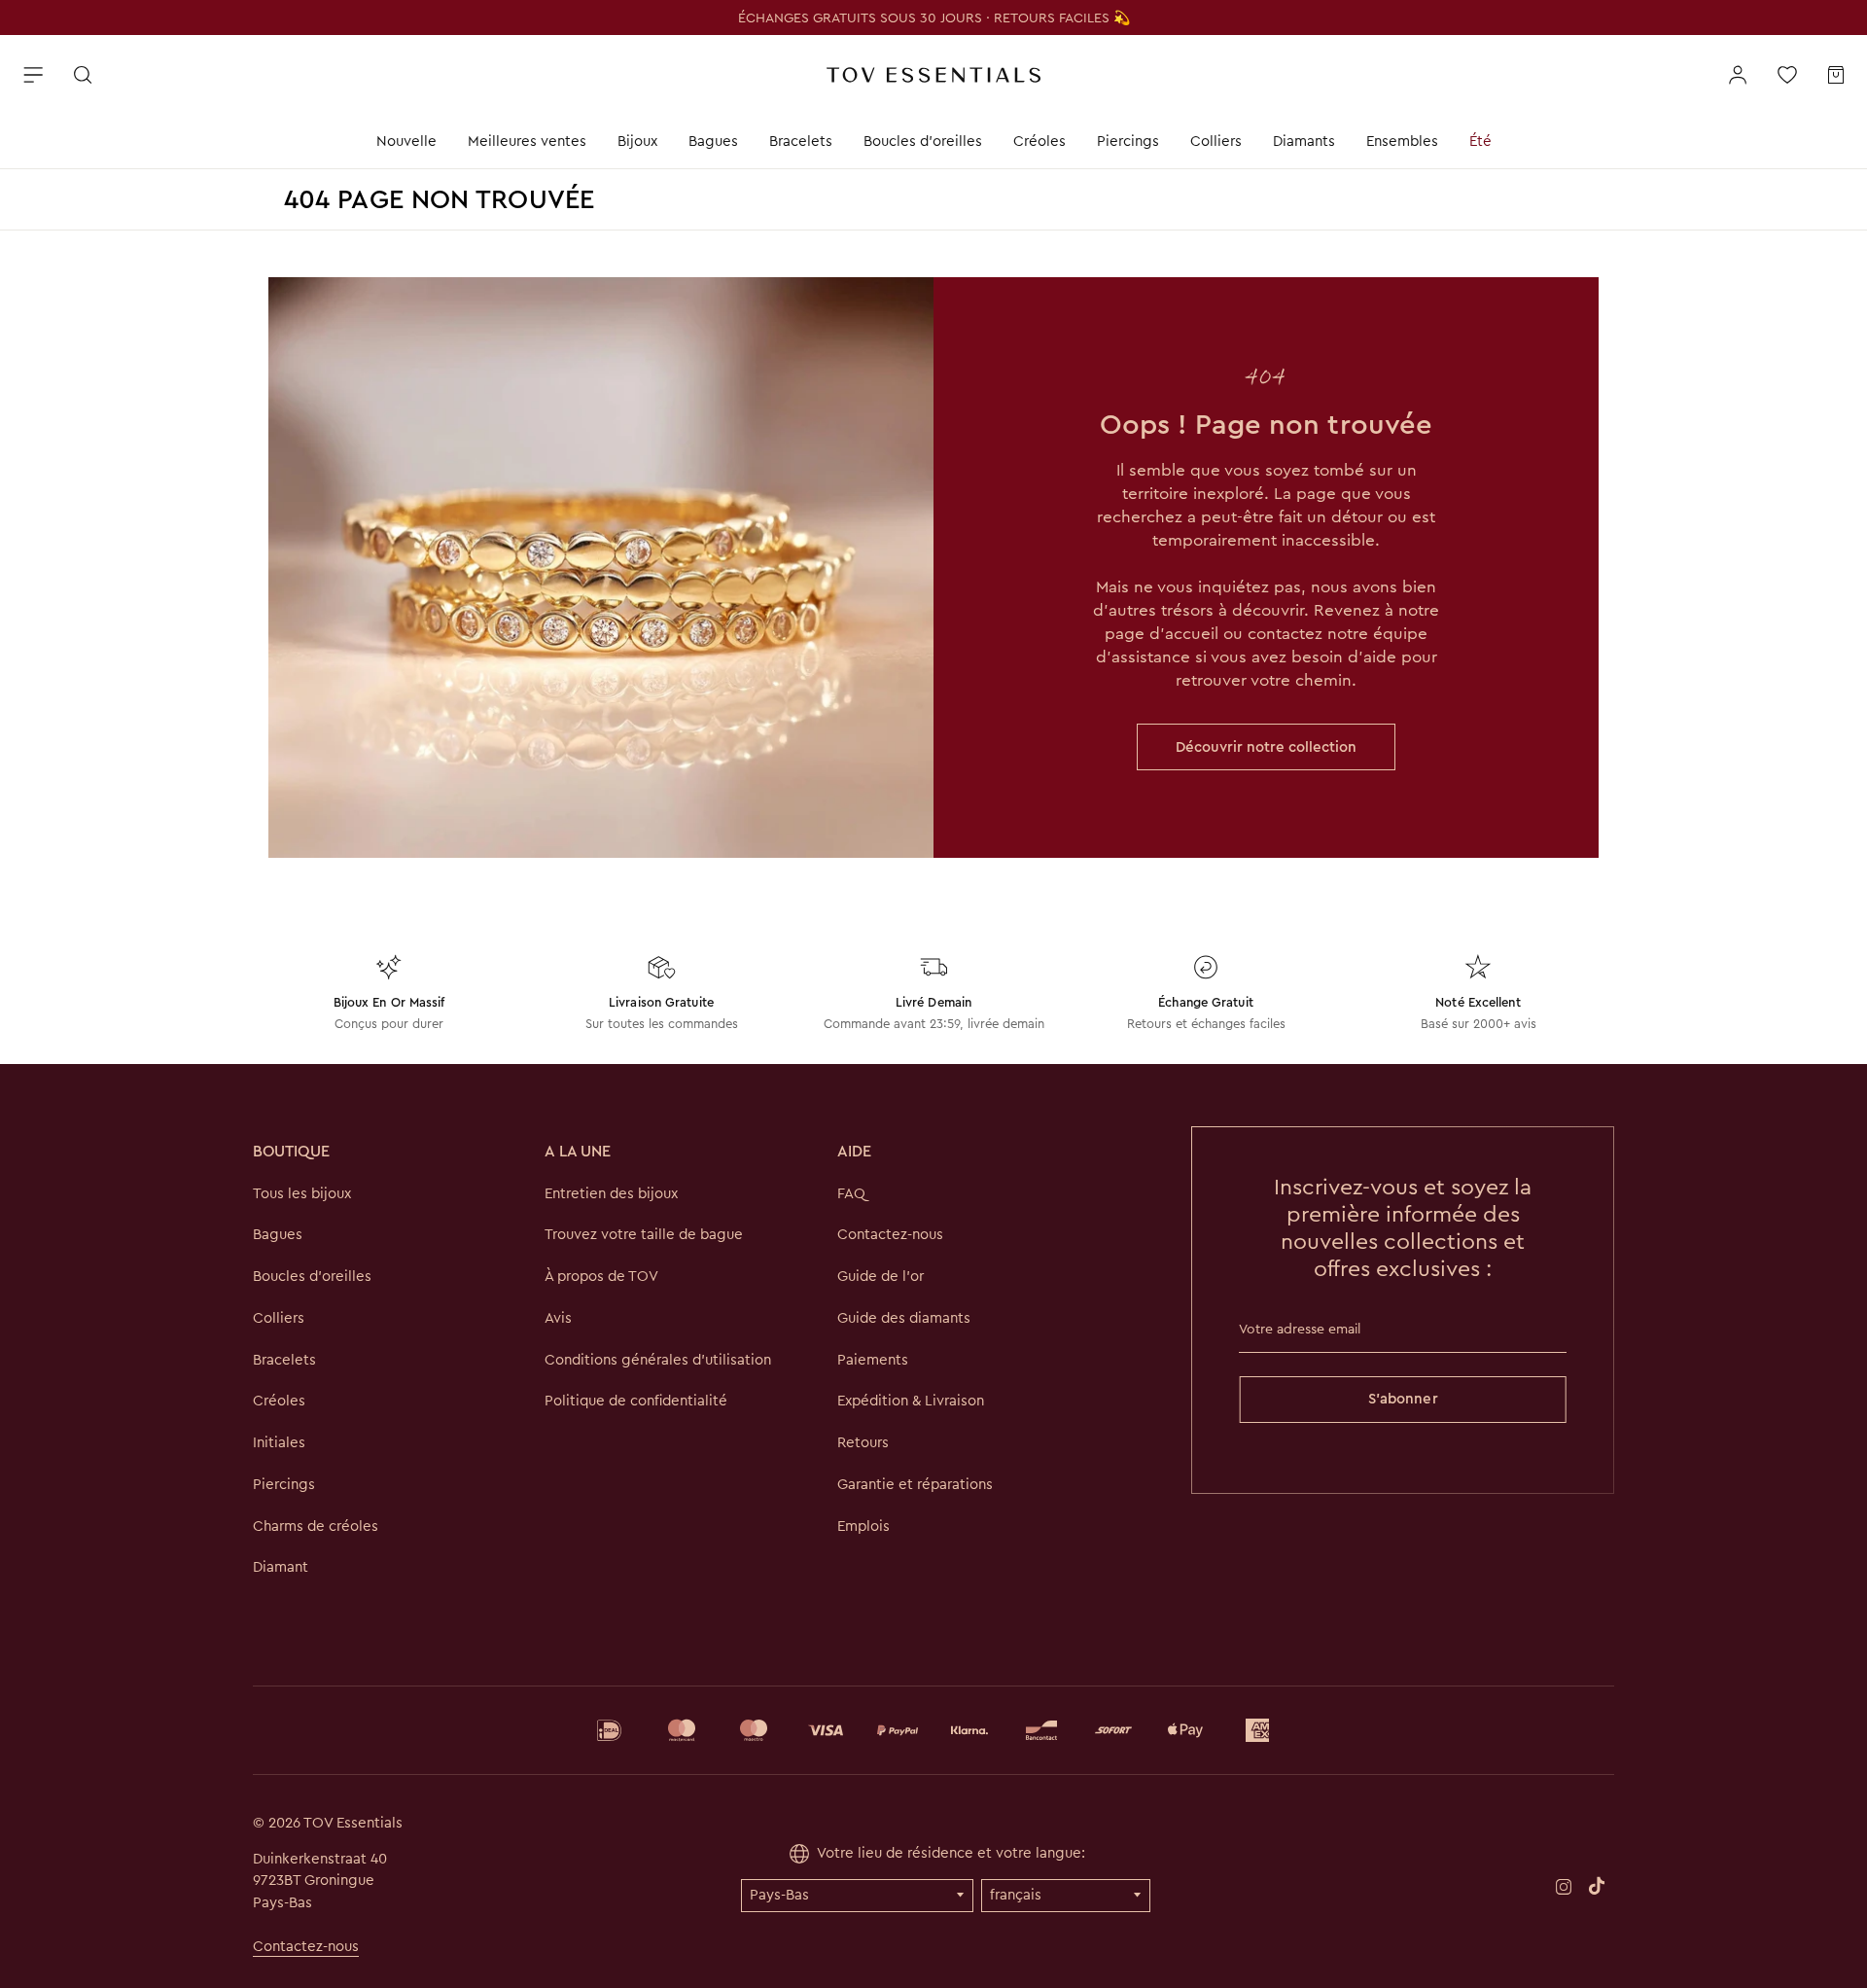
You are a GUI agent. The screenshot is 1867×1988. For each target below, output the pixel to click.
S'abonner (1403, 1399)
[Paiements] (933, 1730)
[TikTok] (1597, 1885)
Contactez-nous (306, 1946)
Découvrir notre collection (1266, 747)
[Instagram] (1564, 1885)
